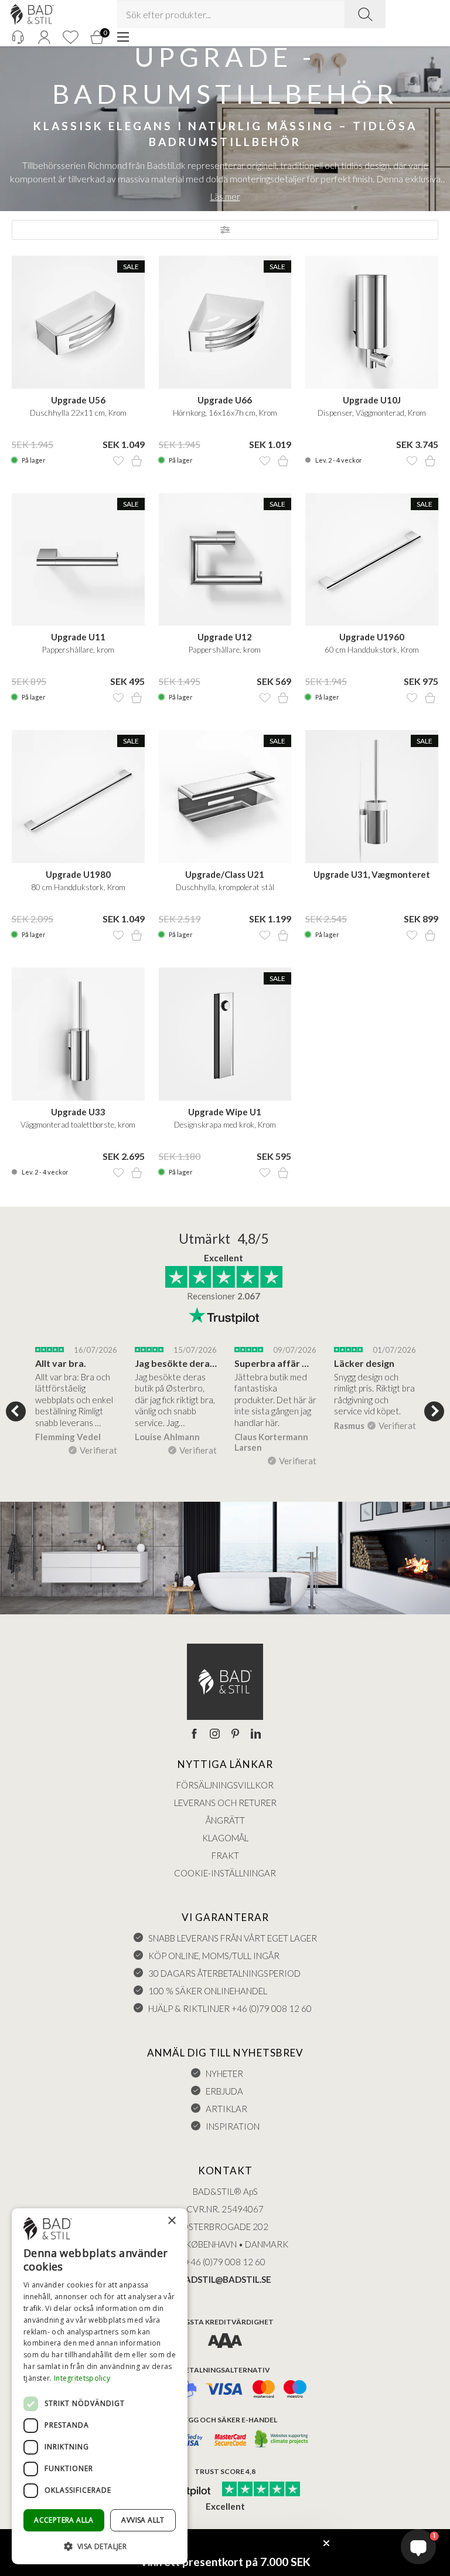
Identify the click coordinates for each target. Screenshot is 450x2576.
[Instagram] (215, 1735)
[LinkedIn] (256, 1735)
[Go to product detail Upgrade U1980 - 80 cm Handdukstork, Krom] (78, 797)
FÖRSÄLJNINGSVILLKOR (225, 1785)
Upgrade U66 (225, 400)
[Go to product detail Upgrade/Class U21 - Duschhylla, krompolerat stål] (225, 797)
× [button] (171, 2221)
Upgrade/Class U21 (225, 874)
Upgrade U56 (78, 400)
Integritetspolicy (82, 2378)
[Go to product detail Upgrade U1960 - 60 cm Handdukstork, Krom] (372, 560)
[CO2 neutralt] (282, 2440)
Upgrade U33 (78, 1112)
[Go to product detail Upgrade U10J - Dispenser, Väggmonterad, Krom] (372, 322)
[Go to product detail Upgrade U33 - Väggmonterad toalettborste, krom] (78, 1034)
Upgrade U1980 (78, 874)
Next (434, 1411)
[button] (100, 2546)
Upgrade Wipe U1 (225, 1112)
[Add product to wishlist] (118, 461)
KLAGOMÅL (225, 1838)
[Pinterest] (235, 1735)
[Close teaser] (326, 2543)
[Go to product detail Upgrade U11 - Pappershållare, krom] (78, 560)
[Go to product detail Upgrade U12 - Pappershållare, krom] (225, 560)
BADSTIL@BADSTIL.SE (225, 2279)
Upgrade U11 (78, 637)
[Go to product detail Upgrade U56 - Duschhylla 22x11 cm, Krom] (78, 322)
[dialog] (100, 2386)
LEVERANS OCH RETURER (225, 1803)
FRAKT (225, 1855)
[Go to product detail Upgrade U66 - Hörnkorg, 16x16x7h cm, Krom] (225, 322)
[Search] (365, 14)
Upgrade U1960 (372, 637)
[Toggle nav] (123, 37)
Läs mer (225, 196)
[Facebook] (194, 1735)
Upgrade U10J (372, 400)
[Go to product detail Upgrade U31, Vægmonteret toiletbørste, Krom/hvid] (372, 797)
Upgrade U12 (225, 637)
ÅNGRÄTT (225, 1820)
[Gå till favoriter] (70, 37)
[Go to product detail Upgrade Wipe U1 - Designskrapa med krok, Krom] (225, 1034)
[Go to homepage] (32, 14)
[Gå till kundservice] (18, 37)
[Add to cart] (137, 461)
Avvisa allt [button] (143, 2520)
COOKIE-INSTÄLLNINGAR (225, 1873)
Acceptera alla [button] (64, 2520)
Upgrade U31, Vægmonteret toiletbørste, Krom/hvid (372, 875)
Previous (16, 1411)
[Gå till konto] (44, 37)
